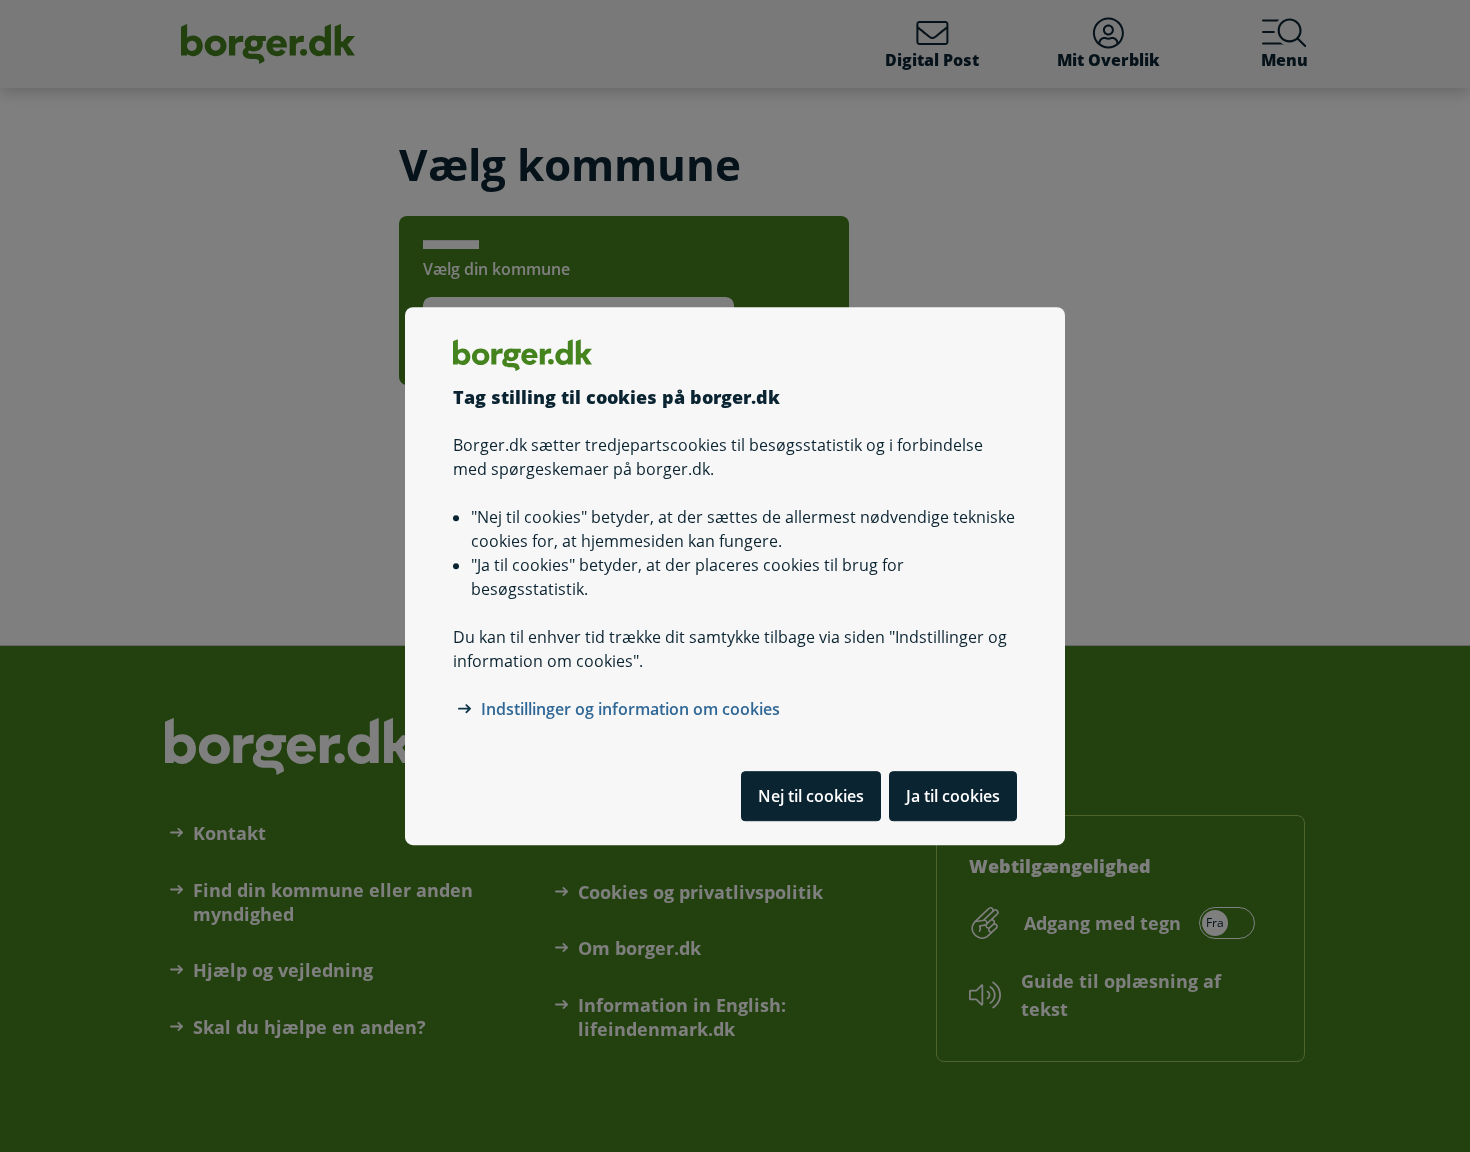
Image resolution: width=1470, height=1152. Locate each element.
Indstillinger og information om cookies (630, 709)
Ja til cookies (953, 796)
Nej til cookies (811, 796)
